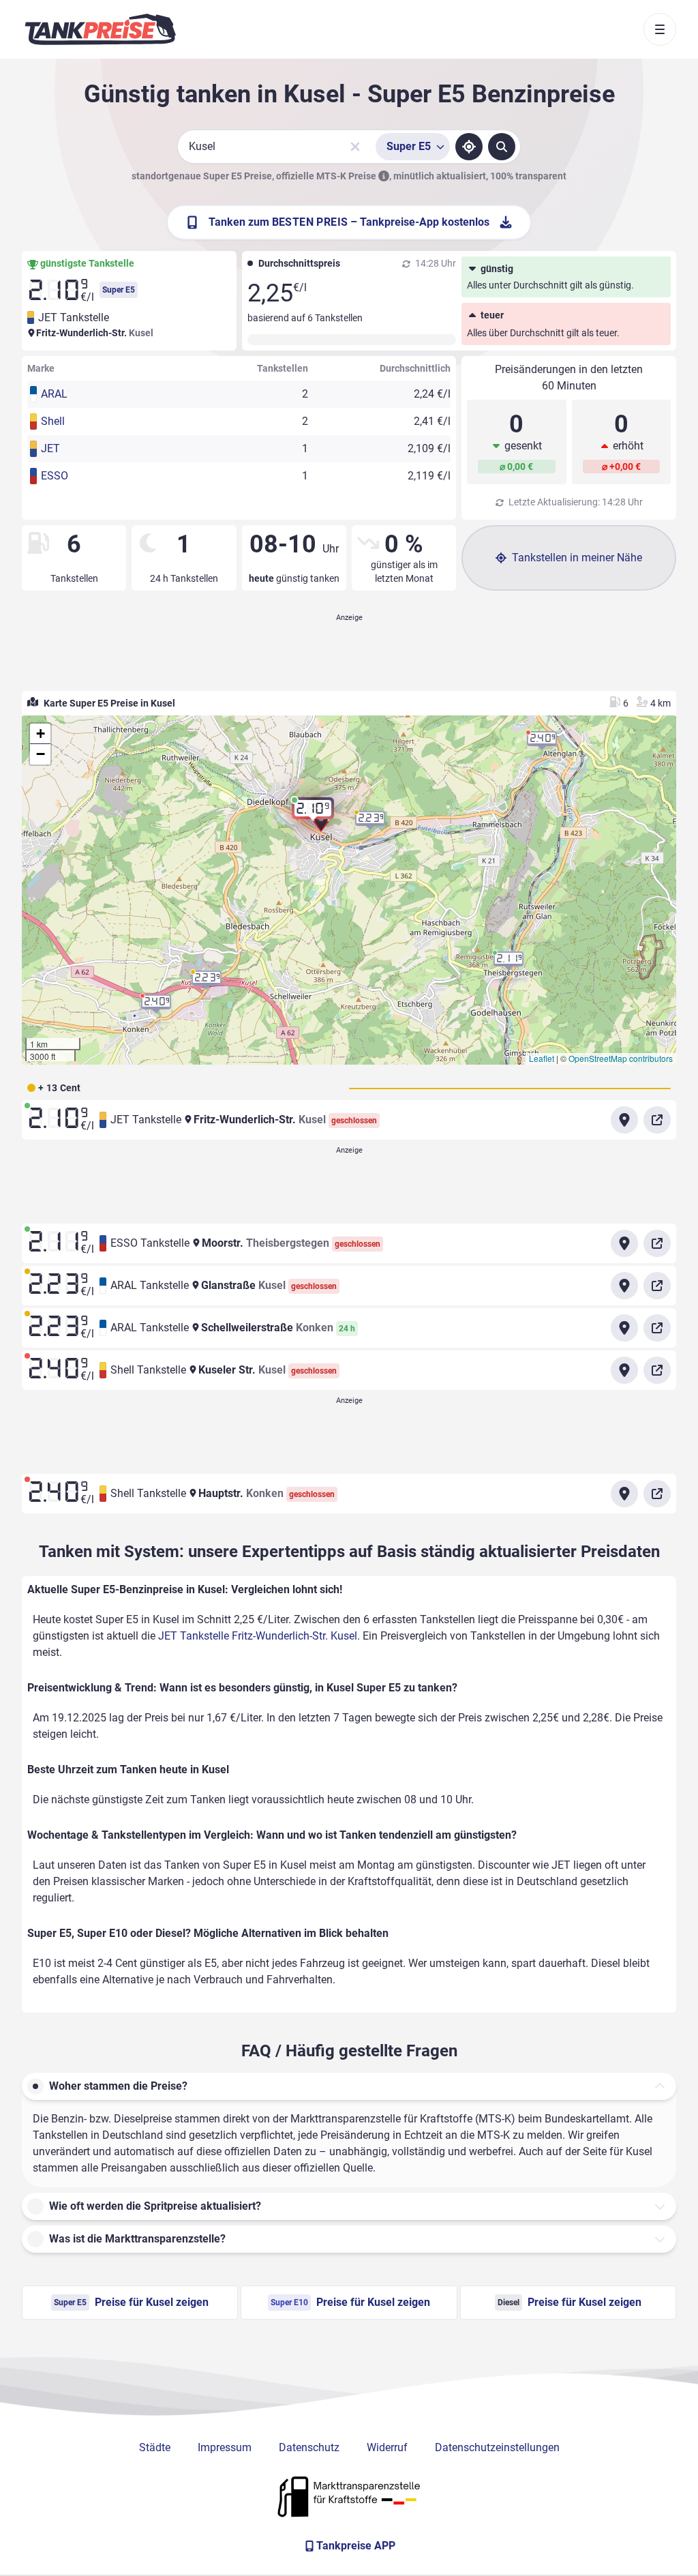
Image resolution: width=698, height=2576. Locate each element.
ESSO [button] (55, 476)
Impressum (225, 2447)
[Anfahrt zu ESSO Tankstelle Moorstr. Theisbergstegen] (624, 1243)
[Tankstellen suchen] (502, 147)
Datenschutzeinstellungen (497, 2447)
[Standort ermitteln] (469, 147)
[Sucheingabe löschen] (355, 147)
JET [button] (50, 448)
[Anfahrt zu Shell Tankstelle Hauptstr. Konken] (624, 1494)
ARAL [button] (54, 394)
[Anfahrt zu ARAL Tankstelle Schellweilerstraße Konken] (624, 1328)
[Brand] (100, 29)
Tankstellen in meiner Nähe (577, 558)
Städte (155, 2447)
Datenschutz (309, 2447)
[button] (313, 814)
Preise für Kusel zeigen (131, 2302)
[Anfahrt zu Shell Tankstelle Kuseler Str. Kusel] (624, 1370)
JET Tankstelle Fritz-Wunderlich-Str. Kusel (258, 1636)
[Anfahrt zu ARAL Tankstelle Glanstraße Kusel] (624, 1286)
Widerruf (387, 2447)
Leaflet (542, 1058)
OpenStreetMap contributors (621, 1058)
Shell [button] (53, 421)
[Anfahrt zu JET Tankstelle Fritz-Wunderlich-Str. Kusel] (624, 1120)
